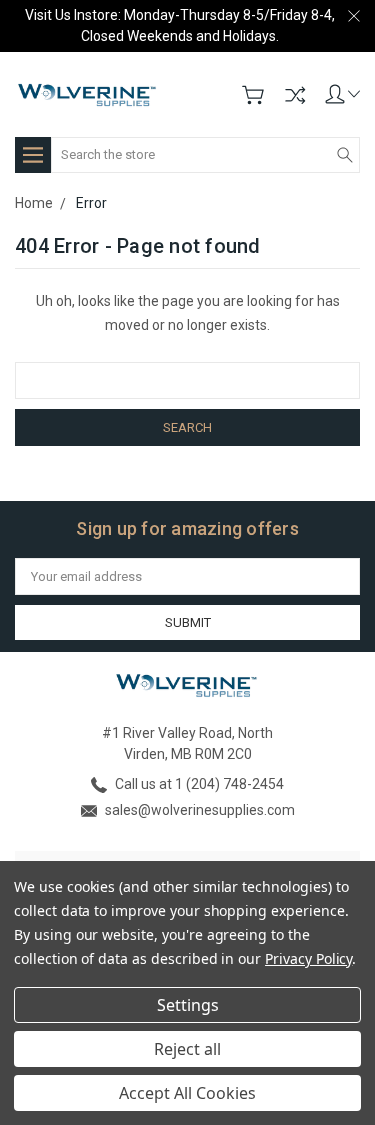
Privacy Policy (308, 958)
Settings (188, 1005)
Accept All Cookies (187, 1093)
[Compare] (295, 95)
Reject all (187, 1049)
